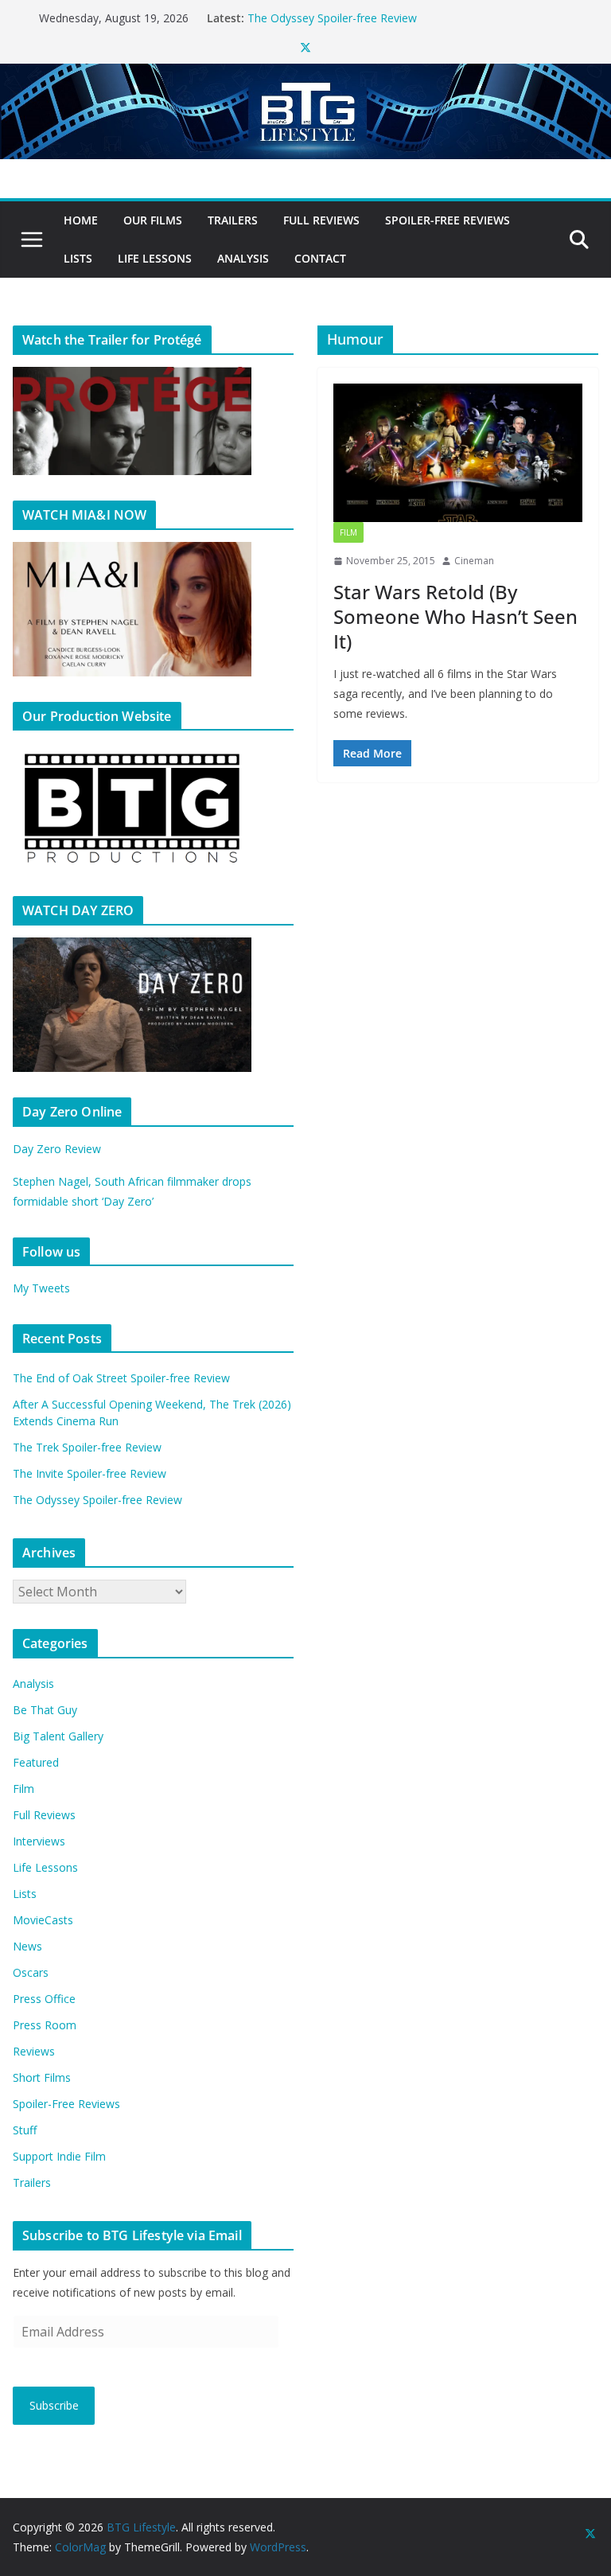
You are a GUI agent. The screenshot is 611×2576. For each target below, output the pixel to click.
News (27, 1946)
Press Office (44, 1999)
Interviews (39, 1841)
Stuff (25, 2130)
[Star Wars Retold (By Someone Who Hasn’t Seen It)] (458, 453)
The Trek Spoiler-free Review (87, 1447)
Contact (320, 258)
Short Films (42, 2077)
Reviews (34, 2051)
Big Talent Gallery (58, 1736)
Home (81, 220)
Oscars (31, 1972)
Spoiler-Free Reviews (448, 220)
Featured (36, 1762)
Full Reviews (321, 220)
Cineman (474, 561)
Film (348, 532)
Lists (78, 258)
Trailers (233, 220)
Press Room (45, 2025)
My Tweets (41, 1288)
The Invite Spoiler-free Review (324, 12)
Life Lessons (155, 258)
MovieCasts (43, 1920)
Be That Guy (45, 1710)
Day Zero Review (57, 1149)
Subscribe (54, 2405)
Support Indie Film (59, 2156)
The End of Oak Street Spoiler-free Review (121, 1378)
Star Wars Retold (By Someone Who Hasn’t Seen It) (455, 616)
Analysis (243, 258)
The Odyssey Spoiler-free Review (97, 1500)
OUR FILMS (153, 220)
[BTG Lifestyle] (305, 75)
